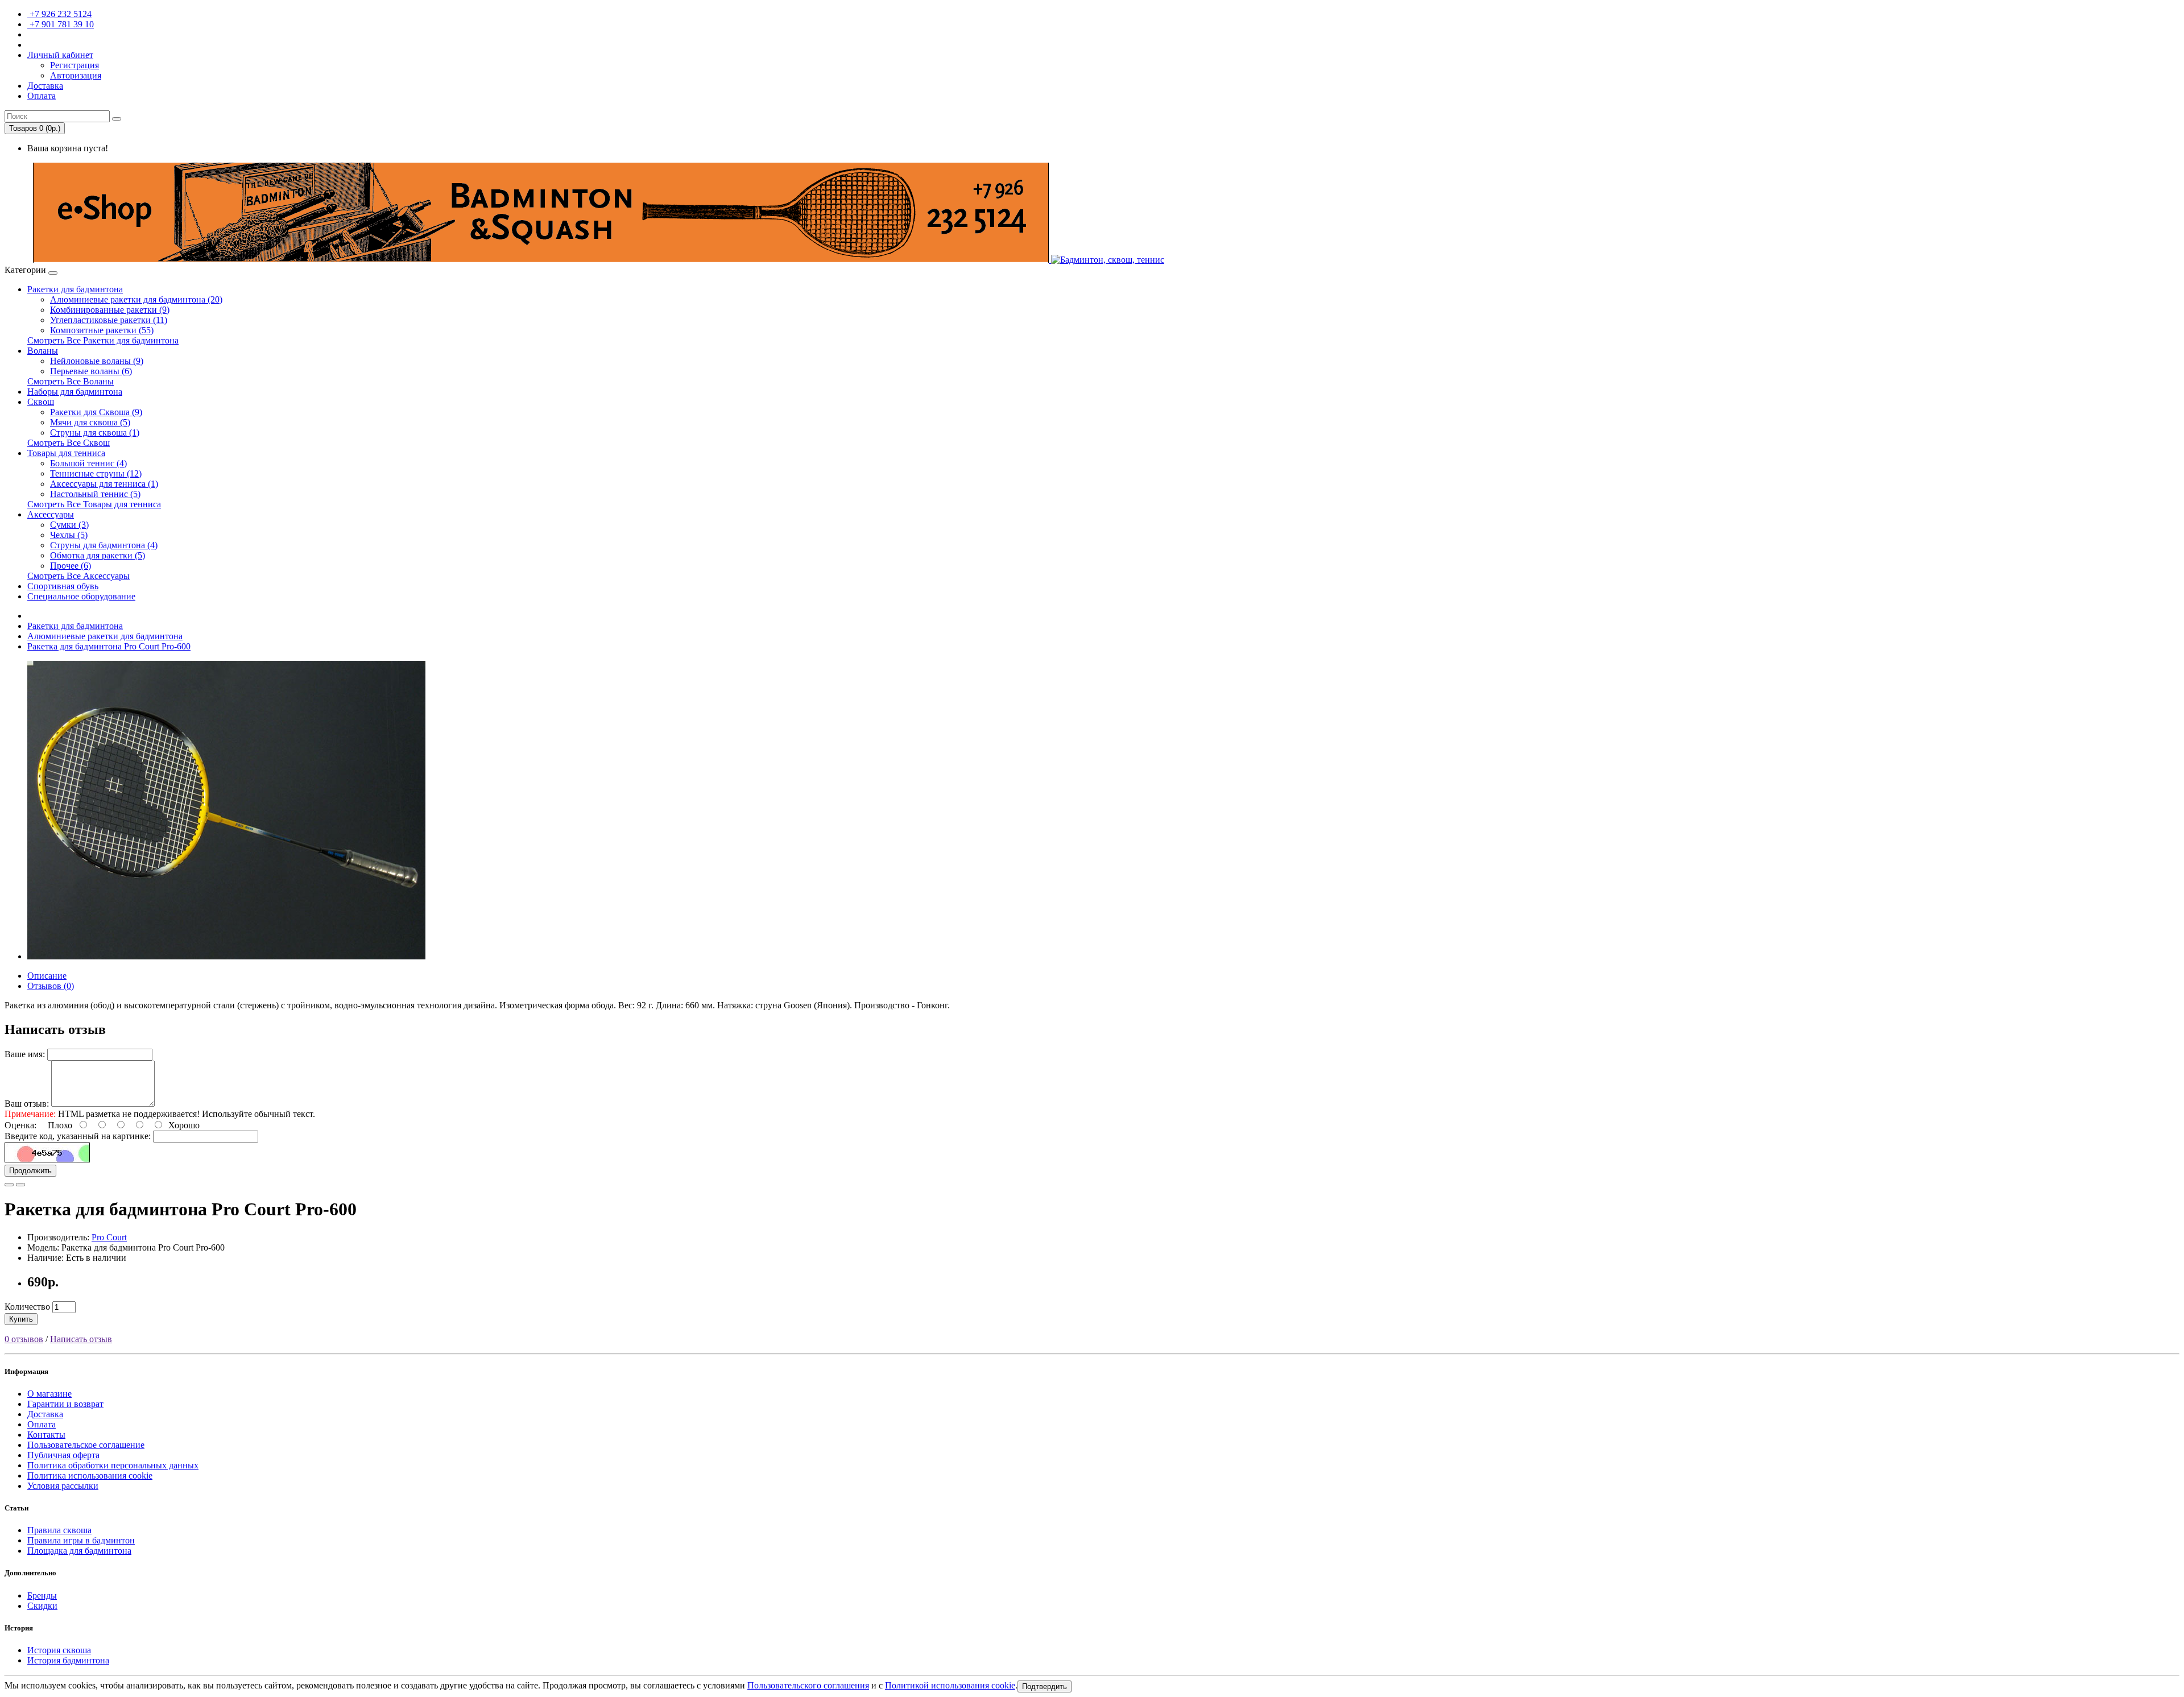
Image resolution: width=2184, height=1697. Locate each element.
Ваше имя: (25, 1054)
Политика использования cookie (90, 1475)
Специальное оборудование (81, 596)
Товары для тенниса (66, 453)
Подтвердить (1045, 1686)
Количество (27, 1307)
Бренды (42, 1595)
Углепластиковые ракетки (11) (109, 320)
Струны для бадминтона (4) (104, 545)
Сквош (41, 402)
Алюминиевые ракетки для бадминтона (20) (136, 299)
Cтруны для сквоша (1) (95, 432)
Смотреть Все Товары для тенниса (94, 504)
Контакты (46, 1435)
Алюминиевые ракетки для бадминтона (105, 636)
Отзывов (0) (51, 986)
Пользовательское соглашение (86, 1445)
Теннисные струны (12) (96, 473)
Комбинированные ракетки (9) (110, 310)
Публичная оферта (63, 1455)
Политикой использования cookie (950, 1685)
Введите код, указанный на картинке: (78, 1136)
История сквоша (59, 1650)
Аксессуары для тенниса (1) (104, 484)
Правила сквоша (59, 1530)
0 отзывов (24, 1339)
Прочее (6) (71, 566)
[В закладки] (9, 1185)
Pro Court (109, 1237)
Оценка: (20, 1125)
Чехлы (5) (69, 535)
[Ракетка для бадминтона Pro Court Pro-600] (226, 956)
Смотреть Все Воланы (71, 381)
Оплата (42, 1424)
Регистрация (75, 65)
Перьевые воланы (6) (91, 371)
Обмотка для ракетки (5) (98, 555)
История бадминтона (68, 1660)
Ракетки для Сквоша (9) (96, 412)
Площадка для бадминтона (79, 1551)
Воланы (43, 351)
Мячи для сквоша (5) (90, 422)
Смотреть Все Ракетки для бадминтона (103, 340)
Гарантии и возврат (65, 1404)
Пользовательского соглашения (808, 1685)
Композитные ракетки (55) (102, 330)
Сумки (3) (69, 525)
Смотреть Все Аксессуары (78, 576)
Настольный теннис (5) (95, 494)
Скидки (42, 1606)
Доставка (45, 1414)
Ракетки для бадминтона (75, 289)
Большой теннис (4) (88, 463)
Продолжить (30, 1171)
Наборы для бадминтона (75, 392)
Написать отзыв (81, 1339)
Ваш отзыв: (27, 1104)
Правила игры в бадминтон (81, 1540)
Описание (47, 976)
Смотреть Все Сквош (69, 443)
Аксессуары (51, 514)
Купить (21, 1319)
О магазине (49, 1394)
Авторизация (76, 75)
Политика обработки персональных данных (113, 1465)
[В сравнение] (20, 1185)
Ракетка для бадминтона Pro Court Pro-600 (109, 646)
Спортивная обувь (63, 586)
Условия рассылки (63, 1486)
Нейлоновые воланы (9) (97, 361)
